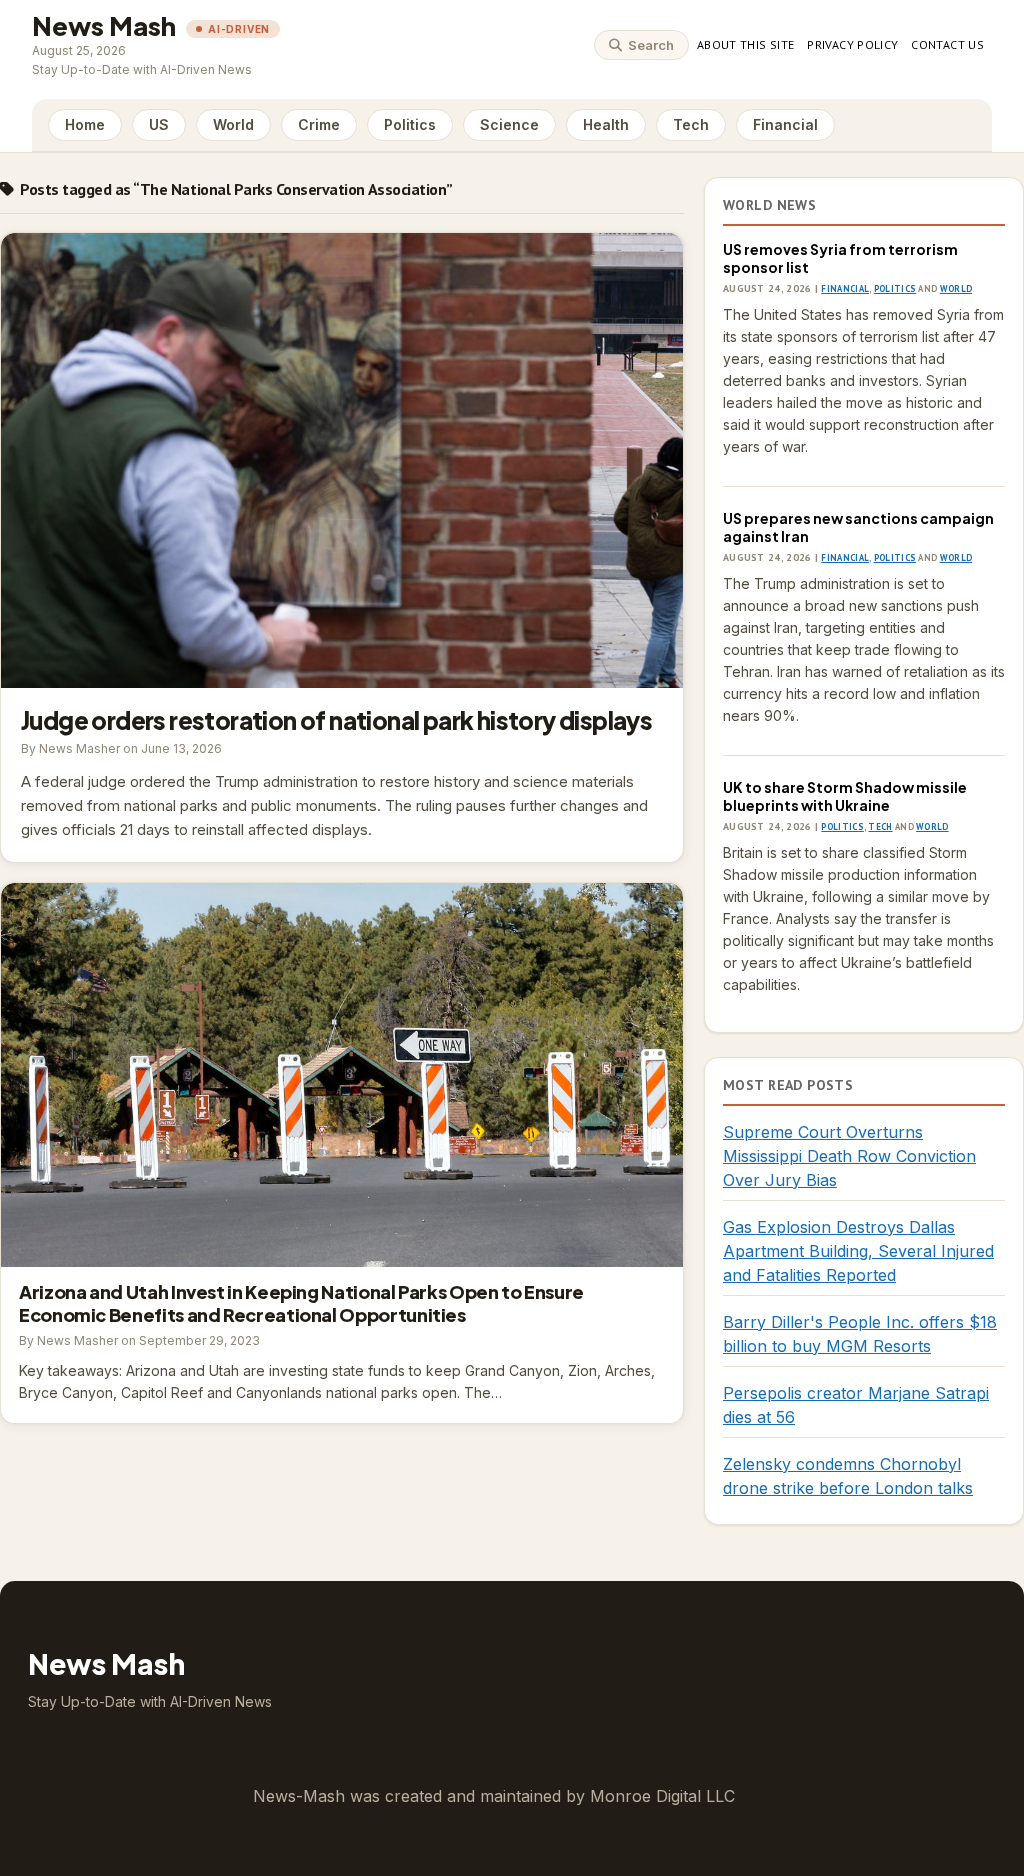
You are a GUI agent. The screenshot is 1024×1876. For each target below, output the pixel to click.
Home (85, 124)
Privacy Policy (852, 44)
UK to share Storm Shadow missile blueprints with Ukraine (845, 796)
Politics (410, 124)
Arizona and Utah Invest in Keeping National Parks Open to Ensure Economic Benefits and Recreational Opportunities (342, 1075)
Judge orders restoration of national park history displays (342, 460)
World (233, 124)
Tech (691, 124)
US (159, 124)
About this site (745, 44)
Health (606, 124)
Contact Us (947, 44)
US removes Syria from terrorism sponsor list (840, 258)
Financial (785, 124)
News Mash (104, 25)
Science (509, 124)
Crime (319, 124)
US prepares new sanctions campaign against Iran (858, 527)
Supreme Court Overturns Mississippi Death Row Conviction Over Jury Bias (849, 1156)
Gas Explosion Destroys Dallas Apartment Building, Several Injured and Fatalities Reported (858, 1251)
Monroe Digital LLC (662, 1796)
